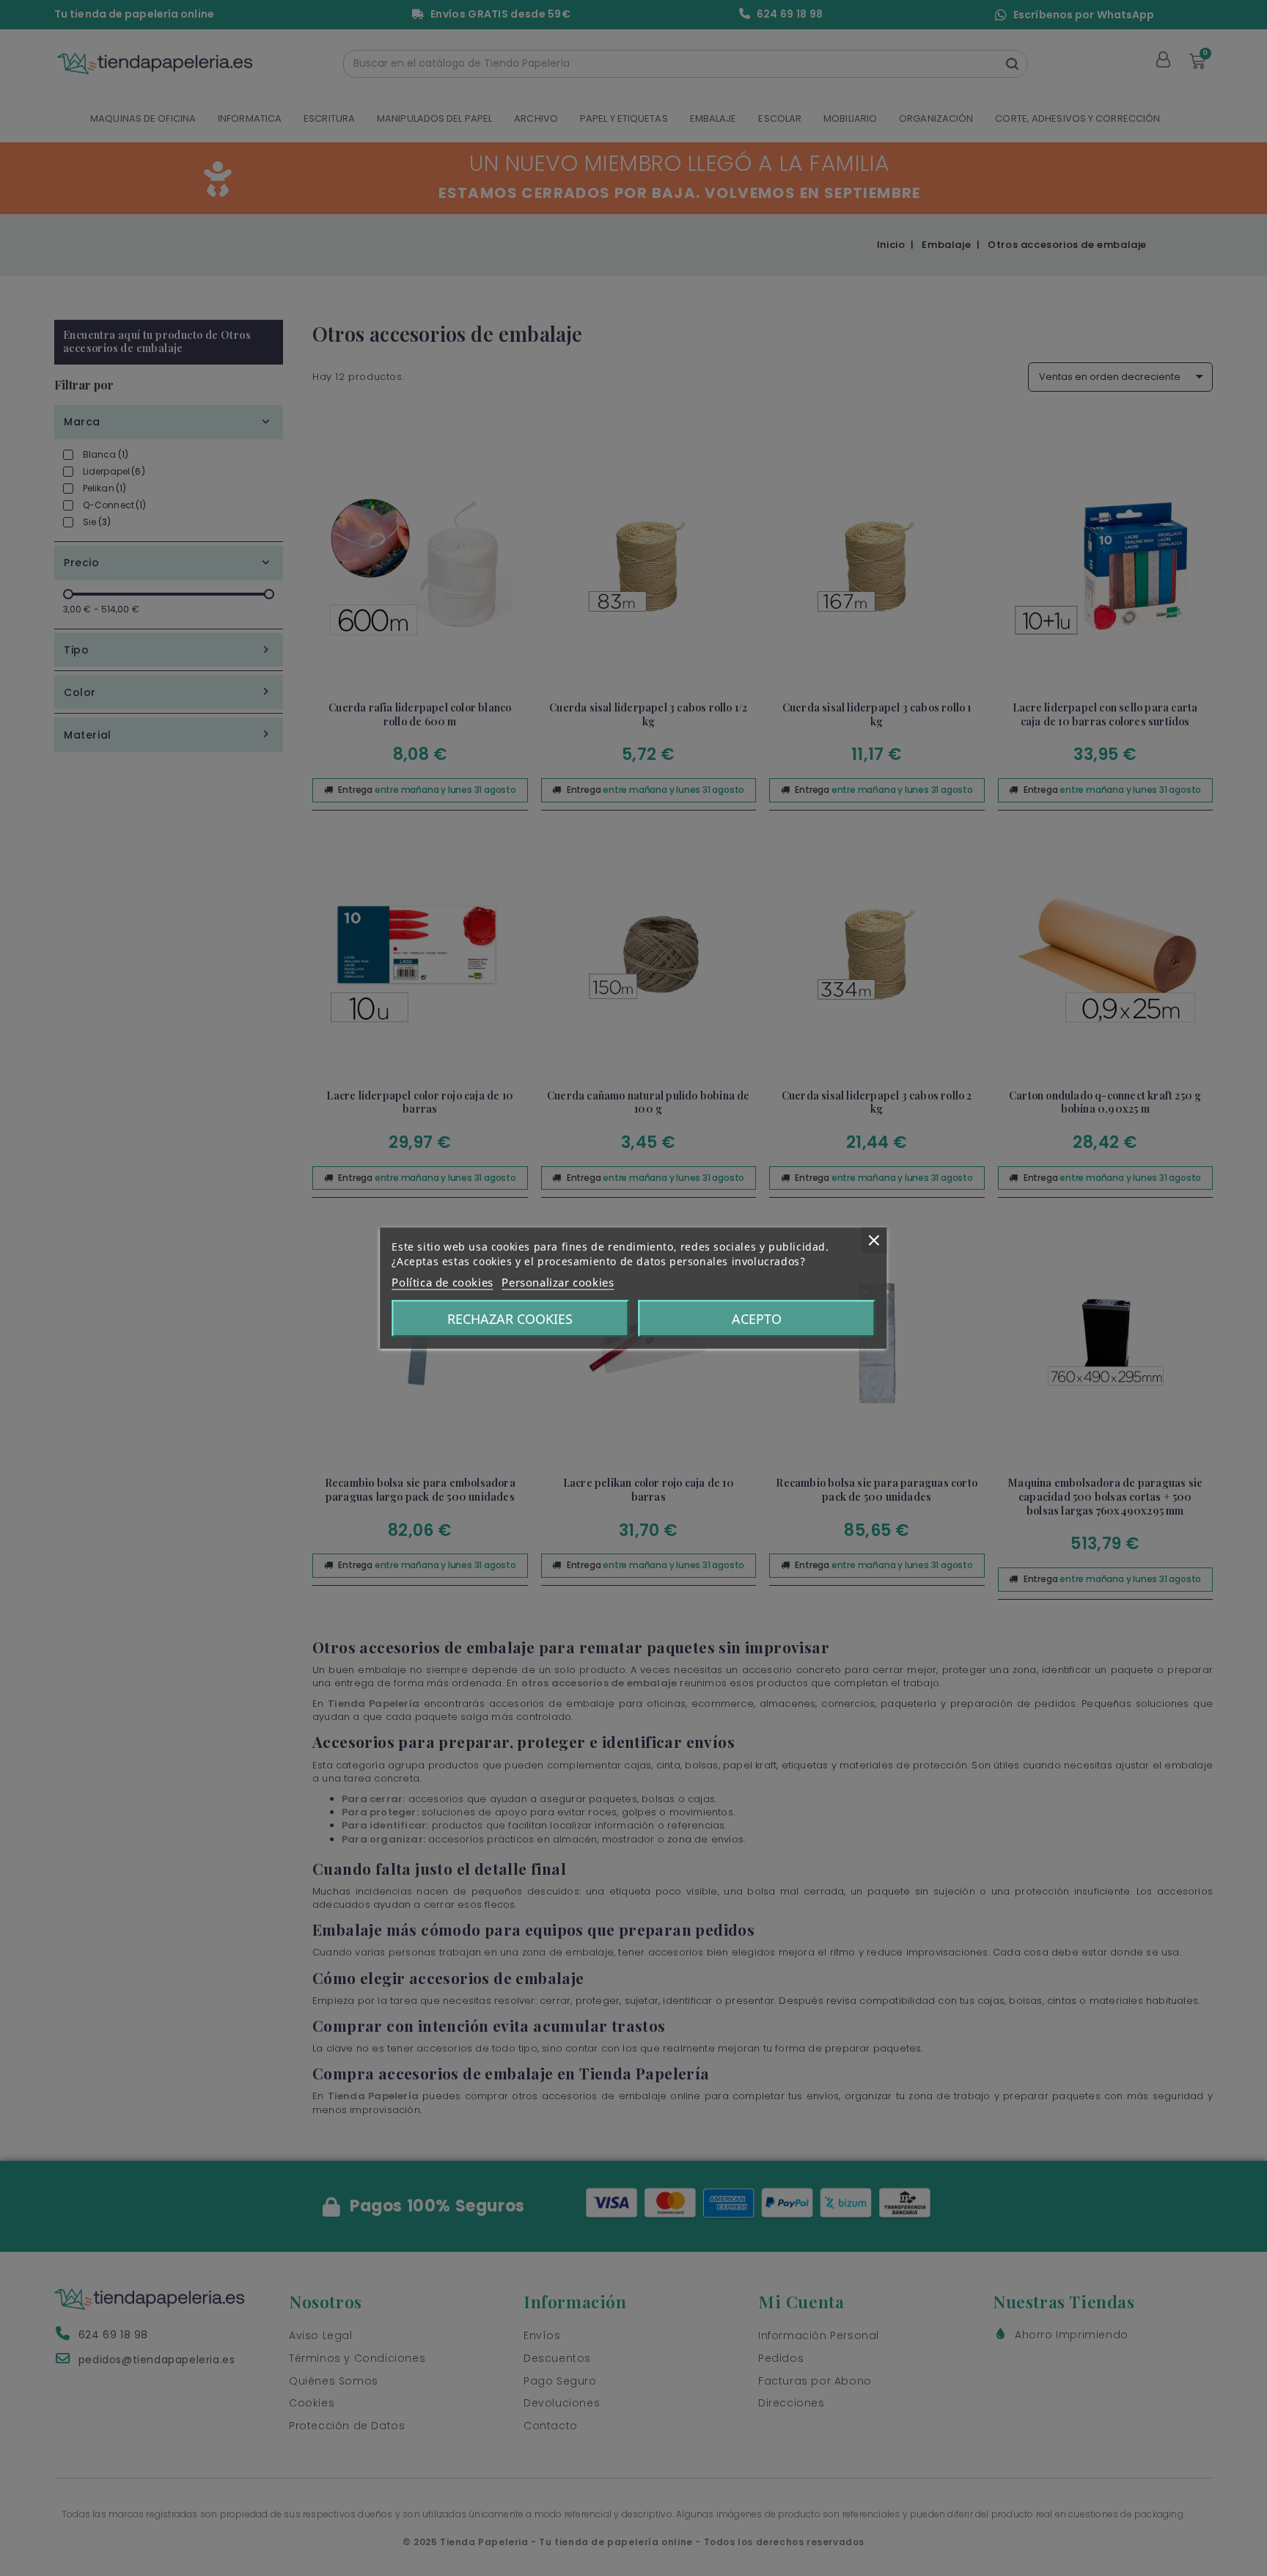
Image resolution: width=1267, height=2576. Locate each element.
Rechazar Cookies (510, 1319)
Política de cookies (442, 1282)
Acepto (757, 1319)
